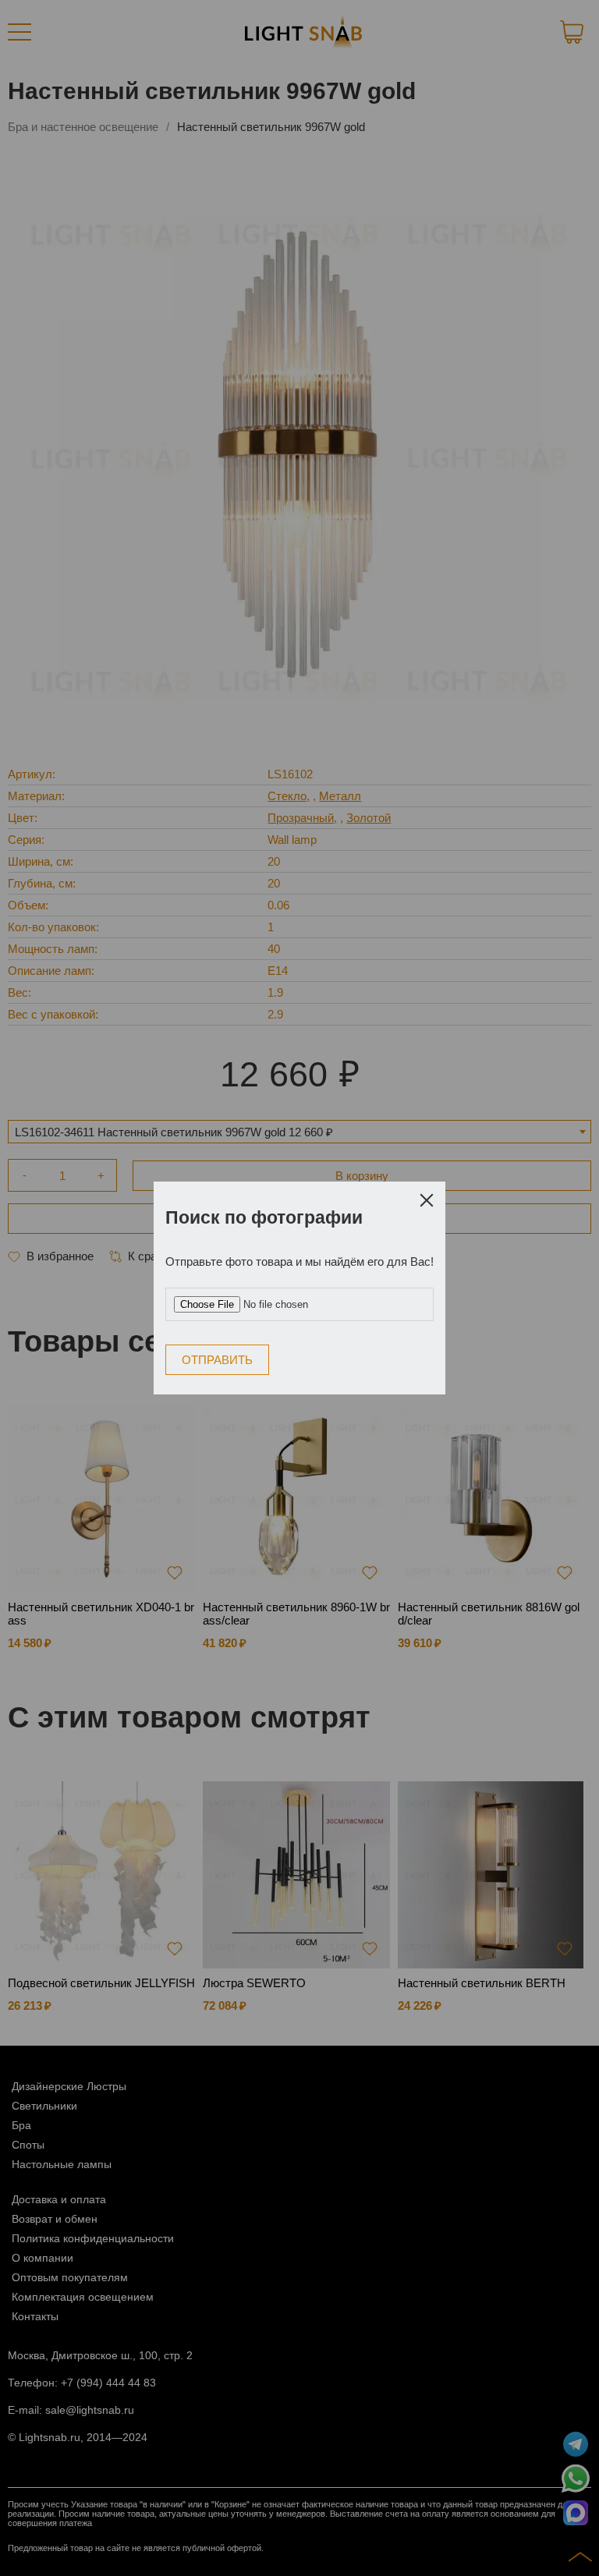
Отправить (217, 1360)
